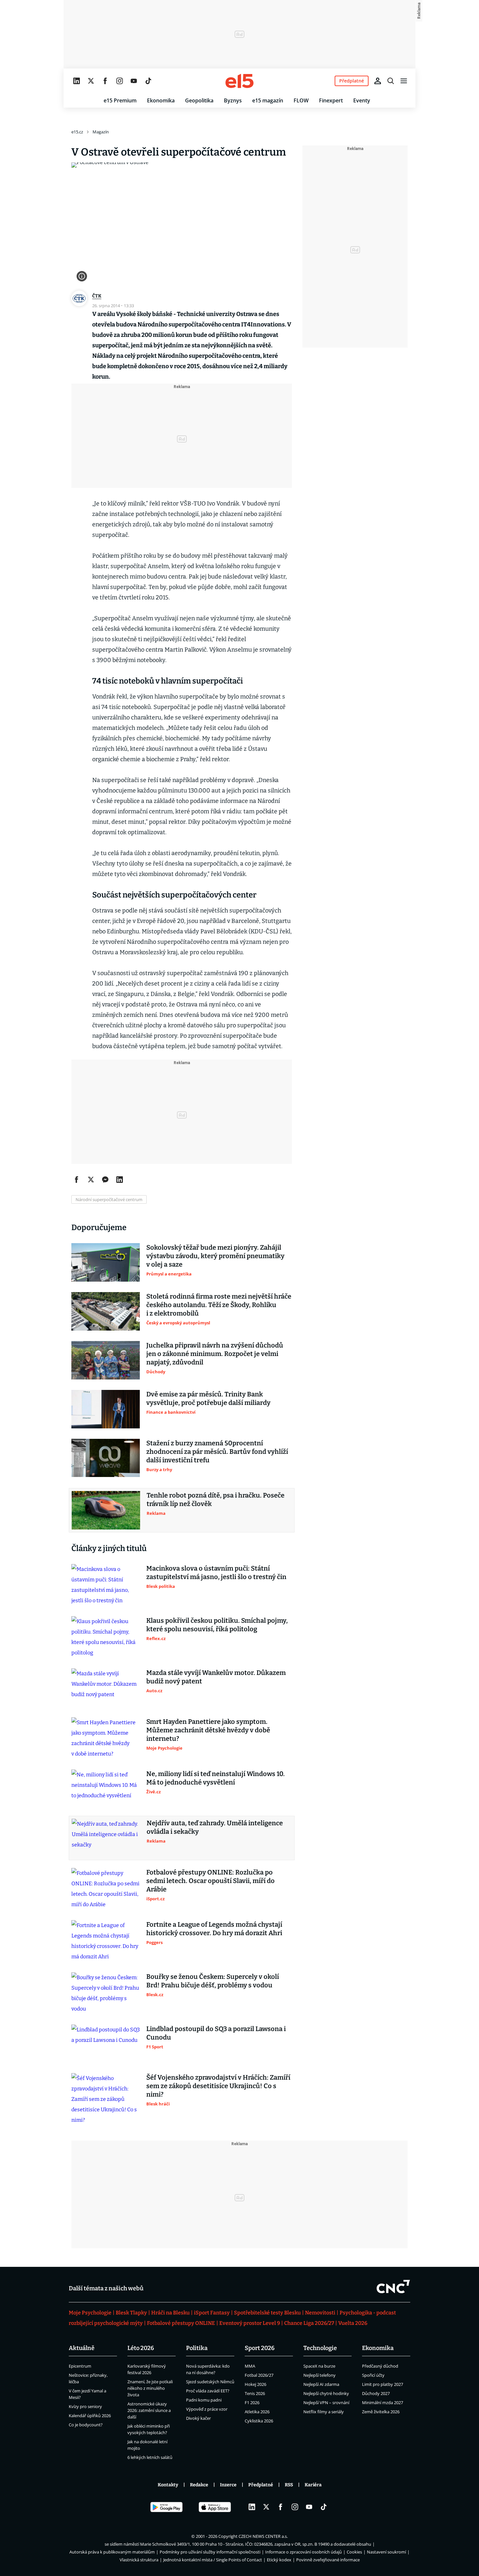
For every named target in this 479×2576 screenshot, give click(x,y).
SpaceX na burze (319, 2366)
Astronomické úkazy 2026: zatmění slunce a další (149, 2410)
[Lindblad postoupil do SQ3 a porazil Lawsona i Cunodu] (106, 2044)
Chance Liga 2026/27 (309, 2323)
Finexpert (331, 100)
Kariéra (313, 2485)
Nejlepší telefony (319, 2375)
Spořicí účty (373, 2375)
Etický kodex (279, 2560)
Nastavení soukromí (386, 2552)
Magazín (101, 132)
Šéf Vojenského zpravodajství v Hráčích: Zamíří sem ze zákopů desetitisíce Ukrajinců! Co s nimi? (218, 2086)
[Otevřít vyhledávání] (391, 81)
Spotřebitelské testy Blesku (267, 2313)
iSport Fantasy (212, 2313)
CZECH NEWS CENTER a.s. (263, 2536)
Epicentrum (80, 2366)
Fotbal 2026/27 (259, 2375)
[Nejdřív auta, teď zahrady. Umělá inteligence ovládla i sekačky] (106, 1838)
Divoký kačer (198, 2418)
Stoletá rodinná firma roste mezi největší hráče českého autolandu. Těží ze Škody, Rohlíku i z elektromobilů (219, 1305)
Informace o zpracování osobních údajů (304, 2552)
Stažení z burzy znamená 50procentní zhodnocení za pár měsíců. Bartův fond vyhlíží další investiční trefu (217, 1452)
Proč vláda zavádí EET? (208, 2391)
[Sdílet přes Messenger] (105, 1180)
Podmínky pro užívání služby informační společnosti (210, 2552)
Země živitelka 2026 (381, 2412)
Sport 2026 (260, 2348)
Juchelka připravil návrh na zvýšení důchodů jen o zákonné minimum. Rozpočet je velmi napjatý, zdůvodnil (215, 1354)
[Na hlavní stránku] (239, 81)
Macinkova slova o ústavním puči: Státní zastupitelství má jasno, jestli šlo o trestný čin (216, 1573)
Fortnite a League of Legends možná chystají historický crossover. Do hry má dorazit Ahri (214, 1929)
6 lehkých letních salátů (150, 2457)
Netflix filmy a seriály (324, 2412)
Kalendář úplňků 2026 (90, 2416)
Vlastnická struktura (139, 2560)
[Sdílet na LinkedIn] (120, 1180)
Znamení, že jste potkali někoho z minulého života (150, 2388)
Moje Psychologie (90, 2313)
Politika (197, 2348)
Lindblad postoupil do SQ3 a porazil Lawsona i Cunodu (216, 2033)
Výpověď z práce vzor (207, 2409)
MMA (250, 2366)
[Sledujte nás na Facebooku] (105, 81)
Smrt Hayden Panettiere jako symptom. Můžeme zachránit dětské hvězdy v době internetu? (208, 1730)
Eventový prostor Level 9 (250, 2323)
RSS (289, 2485)
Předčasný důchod (380, 2366)
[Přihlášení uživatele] (378, 81)
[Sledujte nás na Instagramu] (120, 81)
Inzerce (228, 2485)
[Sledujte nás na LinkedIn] (77, 81)
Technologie (320, 2348)
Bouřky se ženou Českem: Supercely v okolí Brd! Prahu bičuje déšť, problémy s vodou (213, 1981)
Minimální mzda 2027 (383, 2403)
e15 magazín (268, 100)
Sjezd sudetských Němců (210, 2382)
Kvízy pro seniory (85, 2406)
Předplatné (261, 2485)
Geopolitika (199, 100)
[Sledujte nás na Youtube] (134, 81)
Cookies (354, 2552)
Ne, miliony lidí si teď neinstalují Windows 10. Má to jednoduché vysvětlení (216, 1778)
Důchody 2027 (376, 2393)
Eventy (362, 100)
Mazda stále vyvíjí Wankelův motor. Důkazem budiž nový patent (216, 1677)
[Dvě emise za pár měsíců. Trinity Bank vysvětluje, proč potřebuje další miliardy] (106, 1409)
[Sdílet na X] (91, 1180)
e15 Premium (120, 100)
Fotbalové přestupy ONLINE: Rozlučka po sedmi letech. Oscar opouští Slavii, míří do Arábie (210, 1881)
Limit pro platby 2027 (383, 2384)
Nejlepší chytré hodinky (326, 2393)
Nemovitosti (320, 2313)
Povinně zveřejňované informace (328, 2560)
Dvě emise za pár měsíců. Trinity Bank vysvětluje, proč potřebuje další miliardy (208, 1398)
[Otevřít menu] (404, 81)
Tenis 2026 (255, 2393)
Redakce (199, 2485)
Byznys (233, 100)
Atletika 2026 (257, 2412)
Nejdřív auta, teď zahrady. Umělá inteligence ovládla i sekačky (215, 1827)
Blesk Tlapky (131, 2313)
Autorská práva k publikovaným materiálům (112, 2552)
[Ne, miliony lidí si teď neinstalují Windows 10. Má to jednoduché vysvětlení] (106, 1789)
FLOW (301, 100)
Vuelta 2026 (353, 2323)
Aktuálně (82, 2348)
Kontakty (168, 2485)
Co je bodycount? (86, 2425)
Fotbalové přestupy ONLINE (181, 2323)
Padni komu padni (204, 2400)
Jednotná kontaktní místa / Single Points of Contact (213, 2560)
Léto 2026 (141, 2348)
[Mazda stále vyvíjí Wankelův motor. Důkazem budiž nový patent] (106, 1688)
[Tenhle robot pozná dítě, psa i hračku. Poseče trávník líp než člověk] (106, 1510)
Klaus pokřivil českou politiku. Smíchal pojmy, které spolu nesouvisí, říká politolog (217, 1625)
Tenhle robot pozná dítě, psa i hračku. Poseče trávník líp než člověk (216, 1499)
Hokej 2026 (255, 2384)
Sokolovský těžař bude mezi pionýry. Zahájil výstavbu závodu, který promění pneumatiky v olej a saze (215, 1256)
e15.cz (77, 132)
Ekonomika (161, 100)
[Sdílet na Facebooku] (77, 1180)
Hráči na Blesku (170, 2313)
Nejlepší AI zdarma (321, 2384)
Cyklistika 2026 (259, 2421)
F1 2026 (252, 2403)
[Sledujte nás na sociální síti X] (91, 81)
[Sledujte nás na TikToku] (148, 81)
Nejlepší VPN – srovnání (326, 2403)
